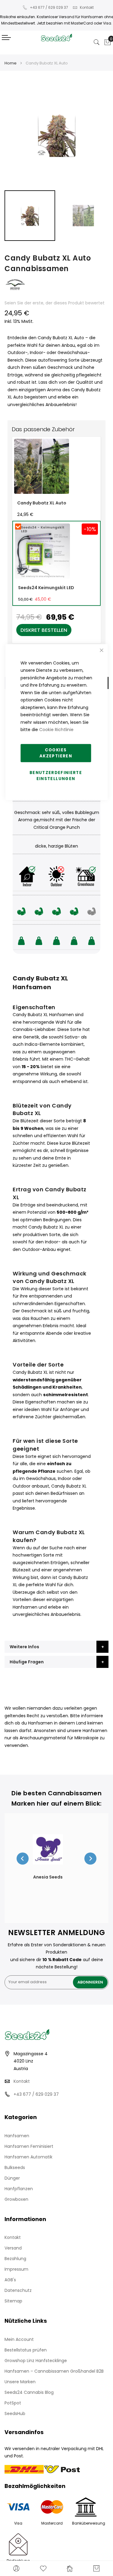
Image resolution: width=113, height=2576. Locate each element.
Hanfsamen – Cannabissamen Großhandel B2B (54, 2371)
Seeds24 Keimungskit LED (46, 588)
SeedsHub (15, 2414)
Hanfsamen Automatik (28, 2157)
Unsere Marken (20, 2382)
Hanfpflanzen (19, 2189)
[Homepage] (70, 2568)
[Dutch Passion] (15, 295)
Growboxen (16, 2199)
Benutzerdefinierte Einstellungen (56, 775)
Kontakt (87, 7)
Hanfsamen (17, 2136)
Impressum (16, 2269)
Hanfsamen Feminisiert (29, 2146)
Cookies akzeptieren (56, 753)
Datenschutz (18, 2290)
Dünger (12, 2178)
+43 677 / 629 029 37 (49, 7)
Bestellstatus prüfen (26, 2350)
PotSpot (13, 2403)
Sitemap (13, 2301)
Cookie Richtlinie (56, 730)
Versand (13, 2248)
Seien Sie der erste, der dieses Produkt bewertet (55, 303)
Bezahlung (15, 2259)
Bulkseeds (15, 2167)
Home (11, 63)
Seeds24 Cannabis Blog (29, 2392)
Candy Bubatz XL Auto (42, 503)
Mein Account (19, 2339)
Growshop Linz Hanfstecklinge (36, 2361)
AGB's (10, 2280)
